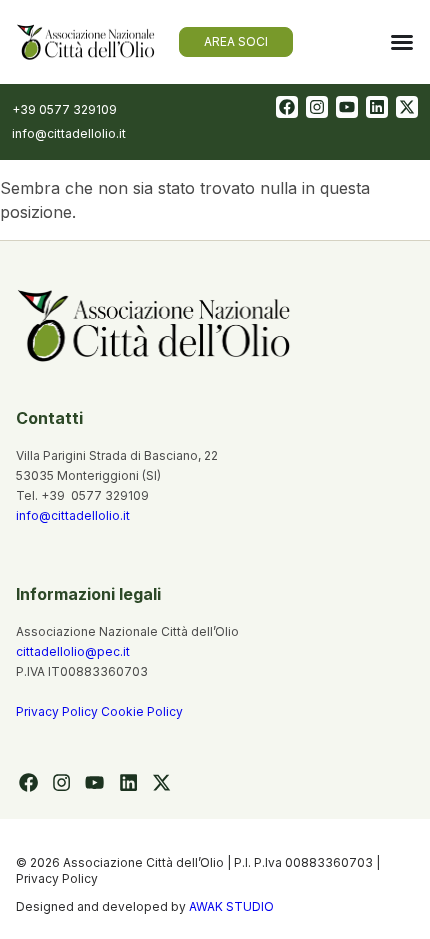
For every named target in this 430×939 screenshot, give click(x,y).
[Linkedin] (377, 107)
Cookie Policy (142, 711)
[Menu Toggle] (402, 42)
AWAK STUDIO (231, 906)
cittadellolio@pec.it (73, 651)
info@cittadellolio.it (73, 515)
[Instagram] (317, 107)
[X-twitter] (407, 107)
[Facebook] (287, 107)
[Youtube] (347, 107)
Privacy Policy (58, 711)
